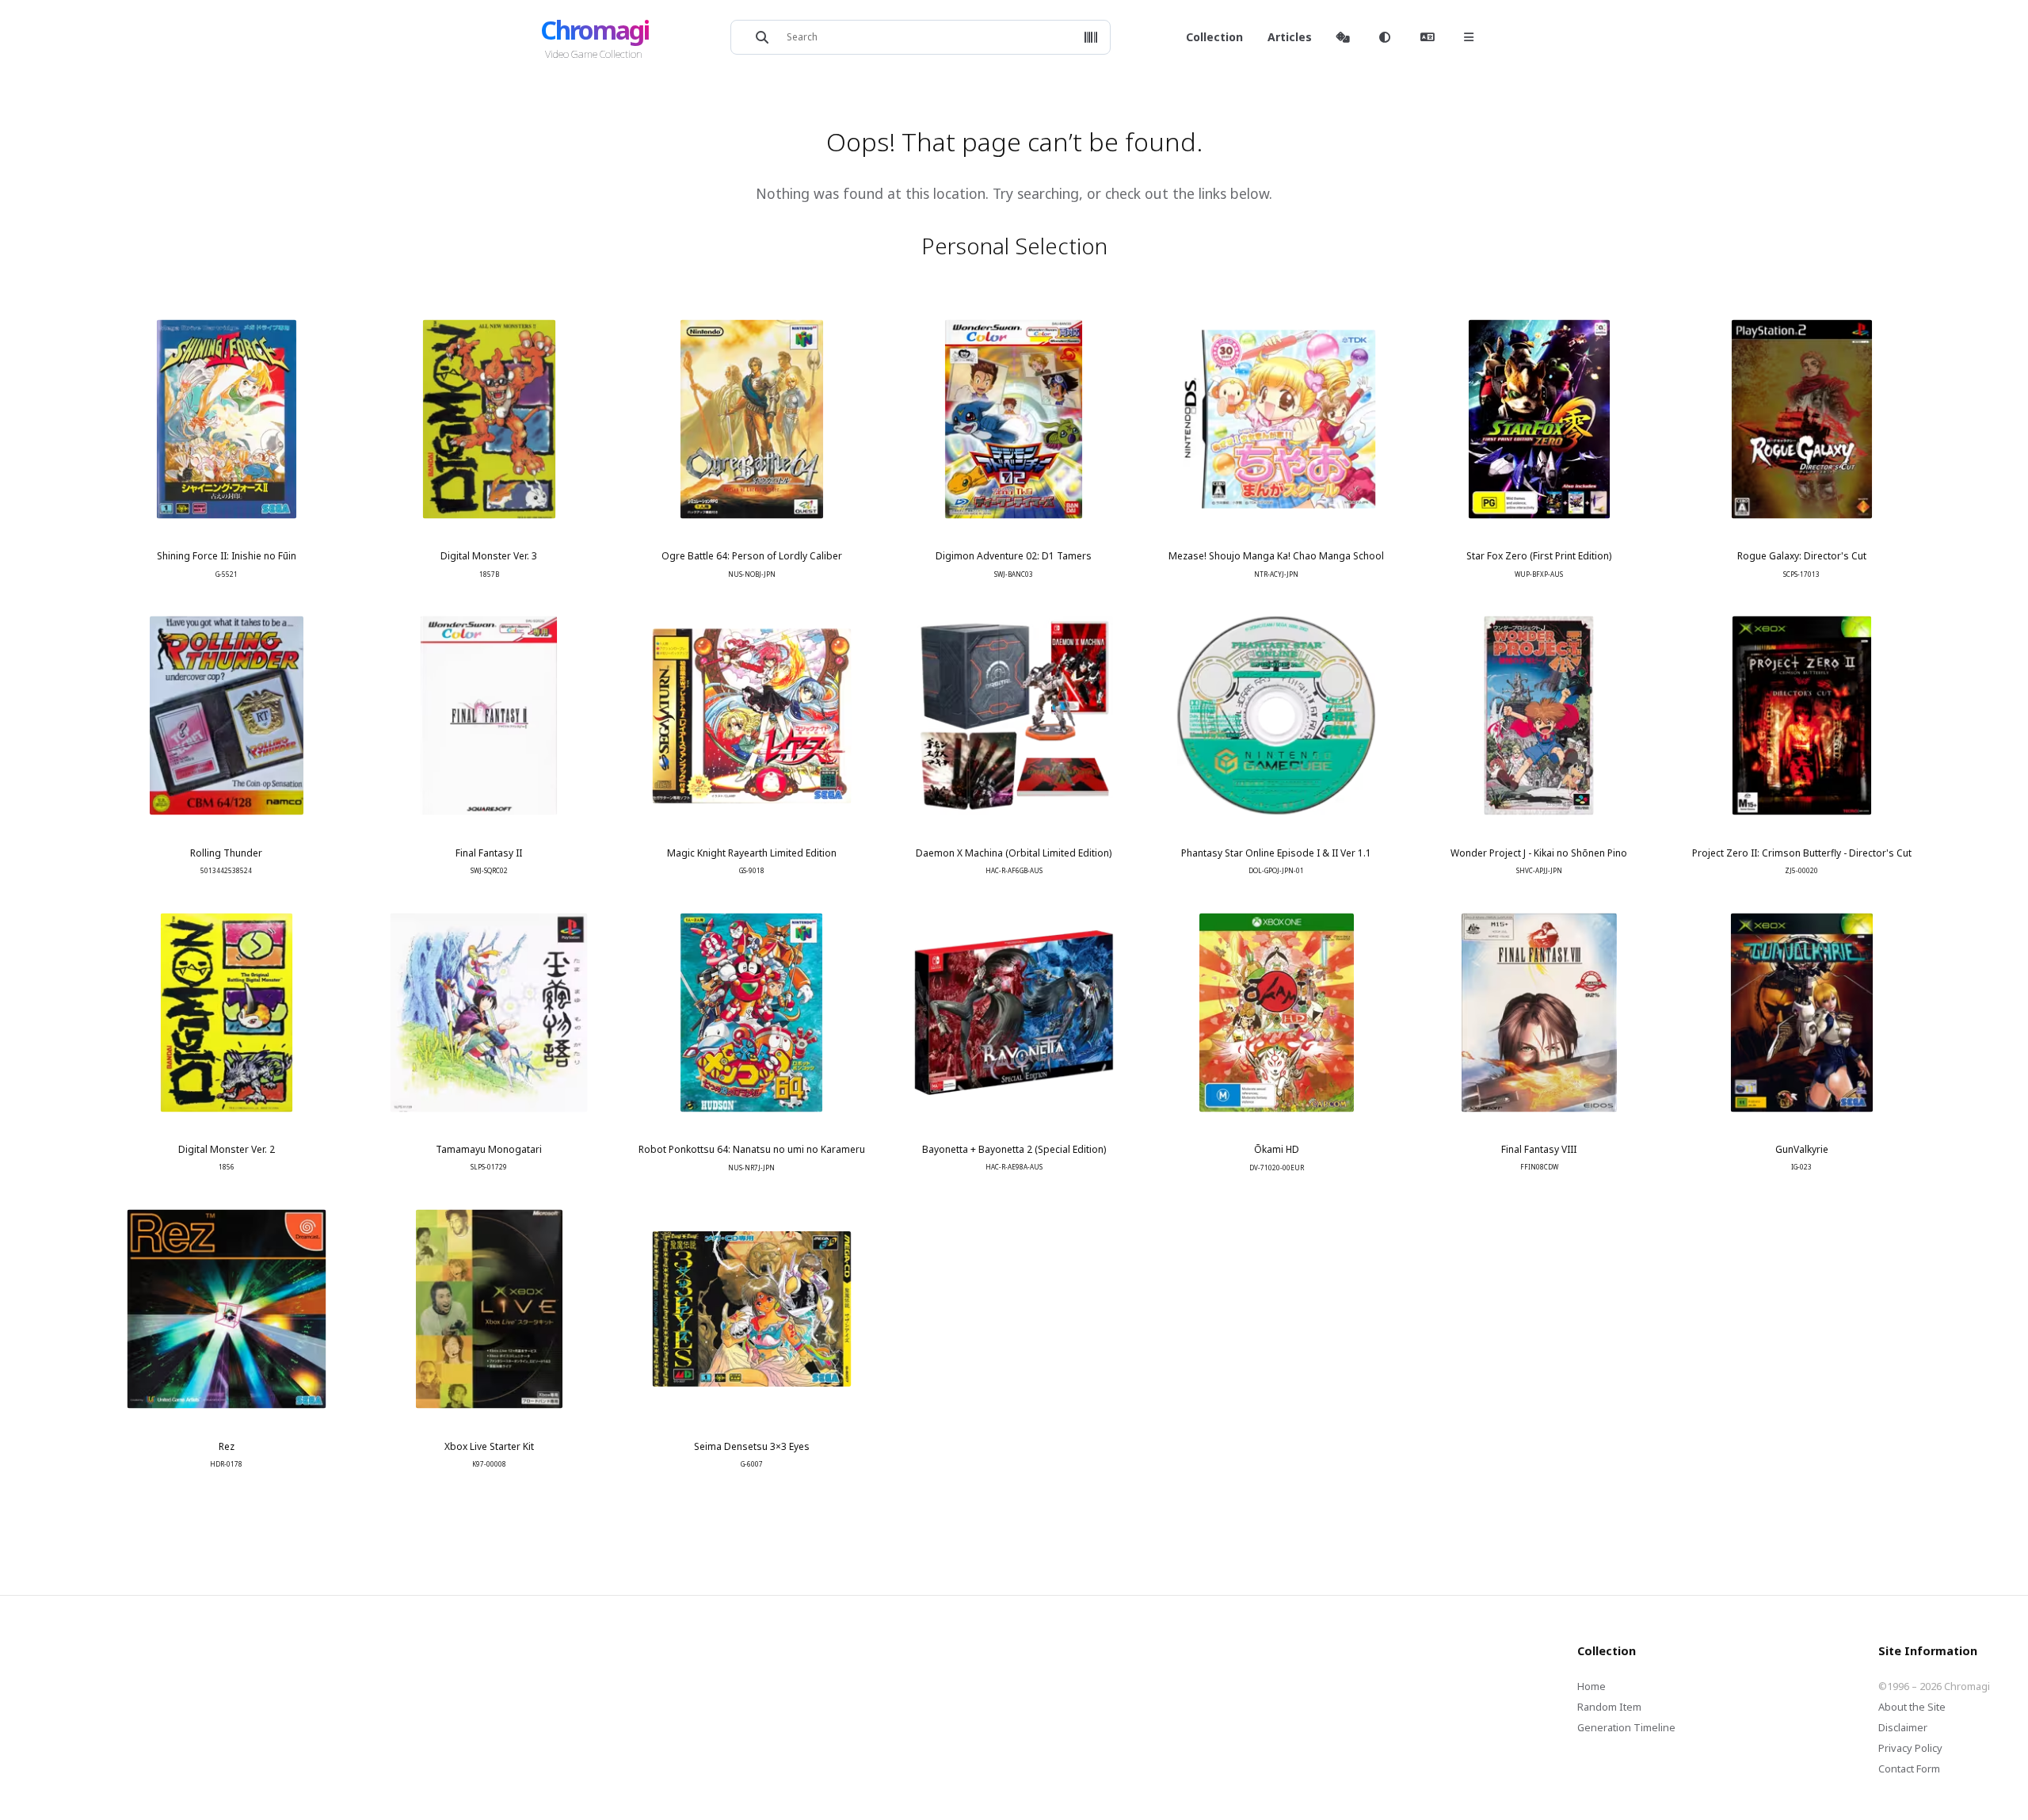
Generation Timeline (1626, 1727)
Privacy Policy (1910, 1748)
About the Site (1912, 1707)
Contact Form (1909, 1768)
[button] (1091, 37)
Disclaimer (1903, 1727)
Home (1592, 1686)
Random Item (1609, 1707)
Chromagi (595, 30)
